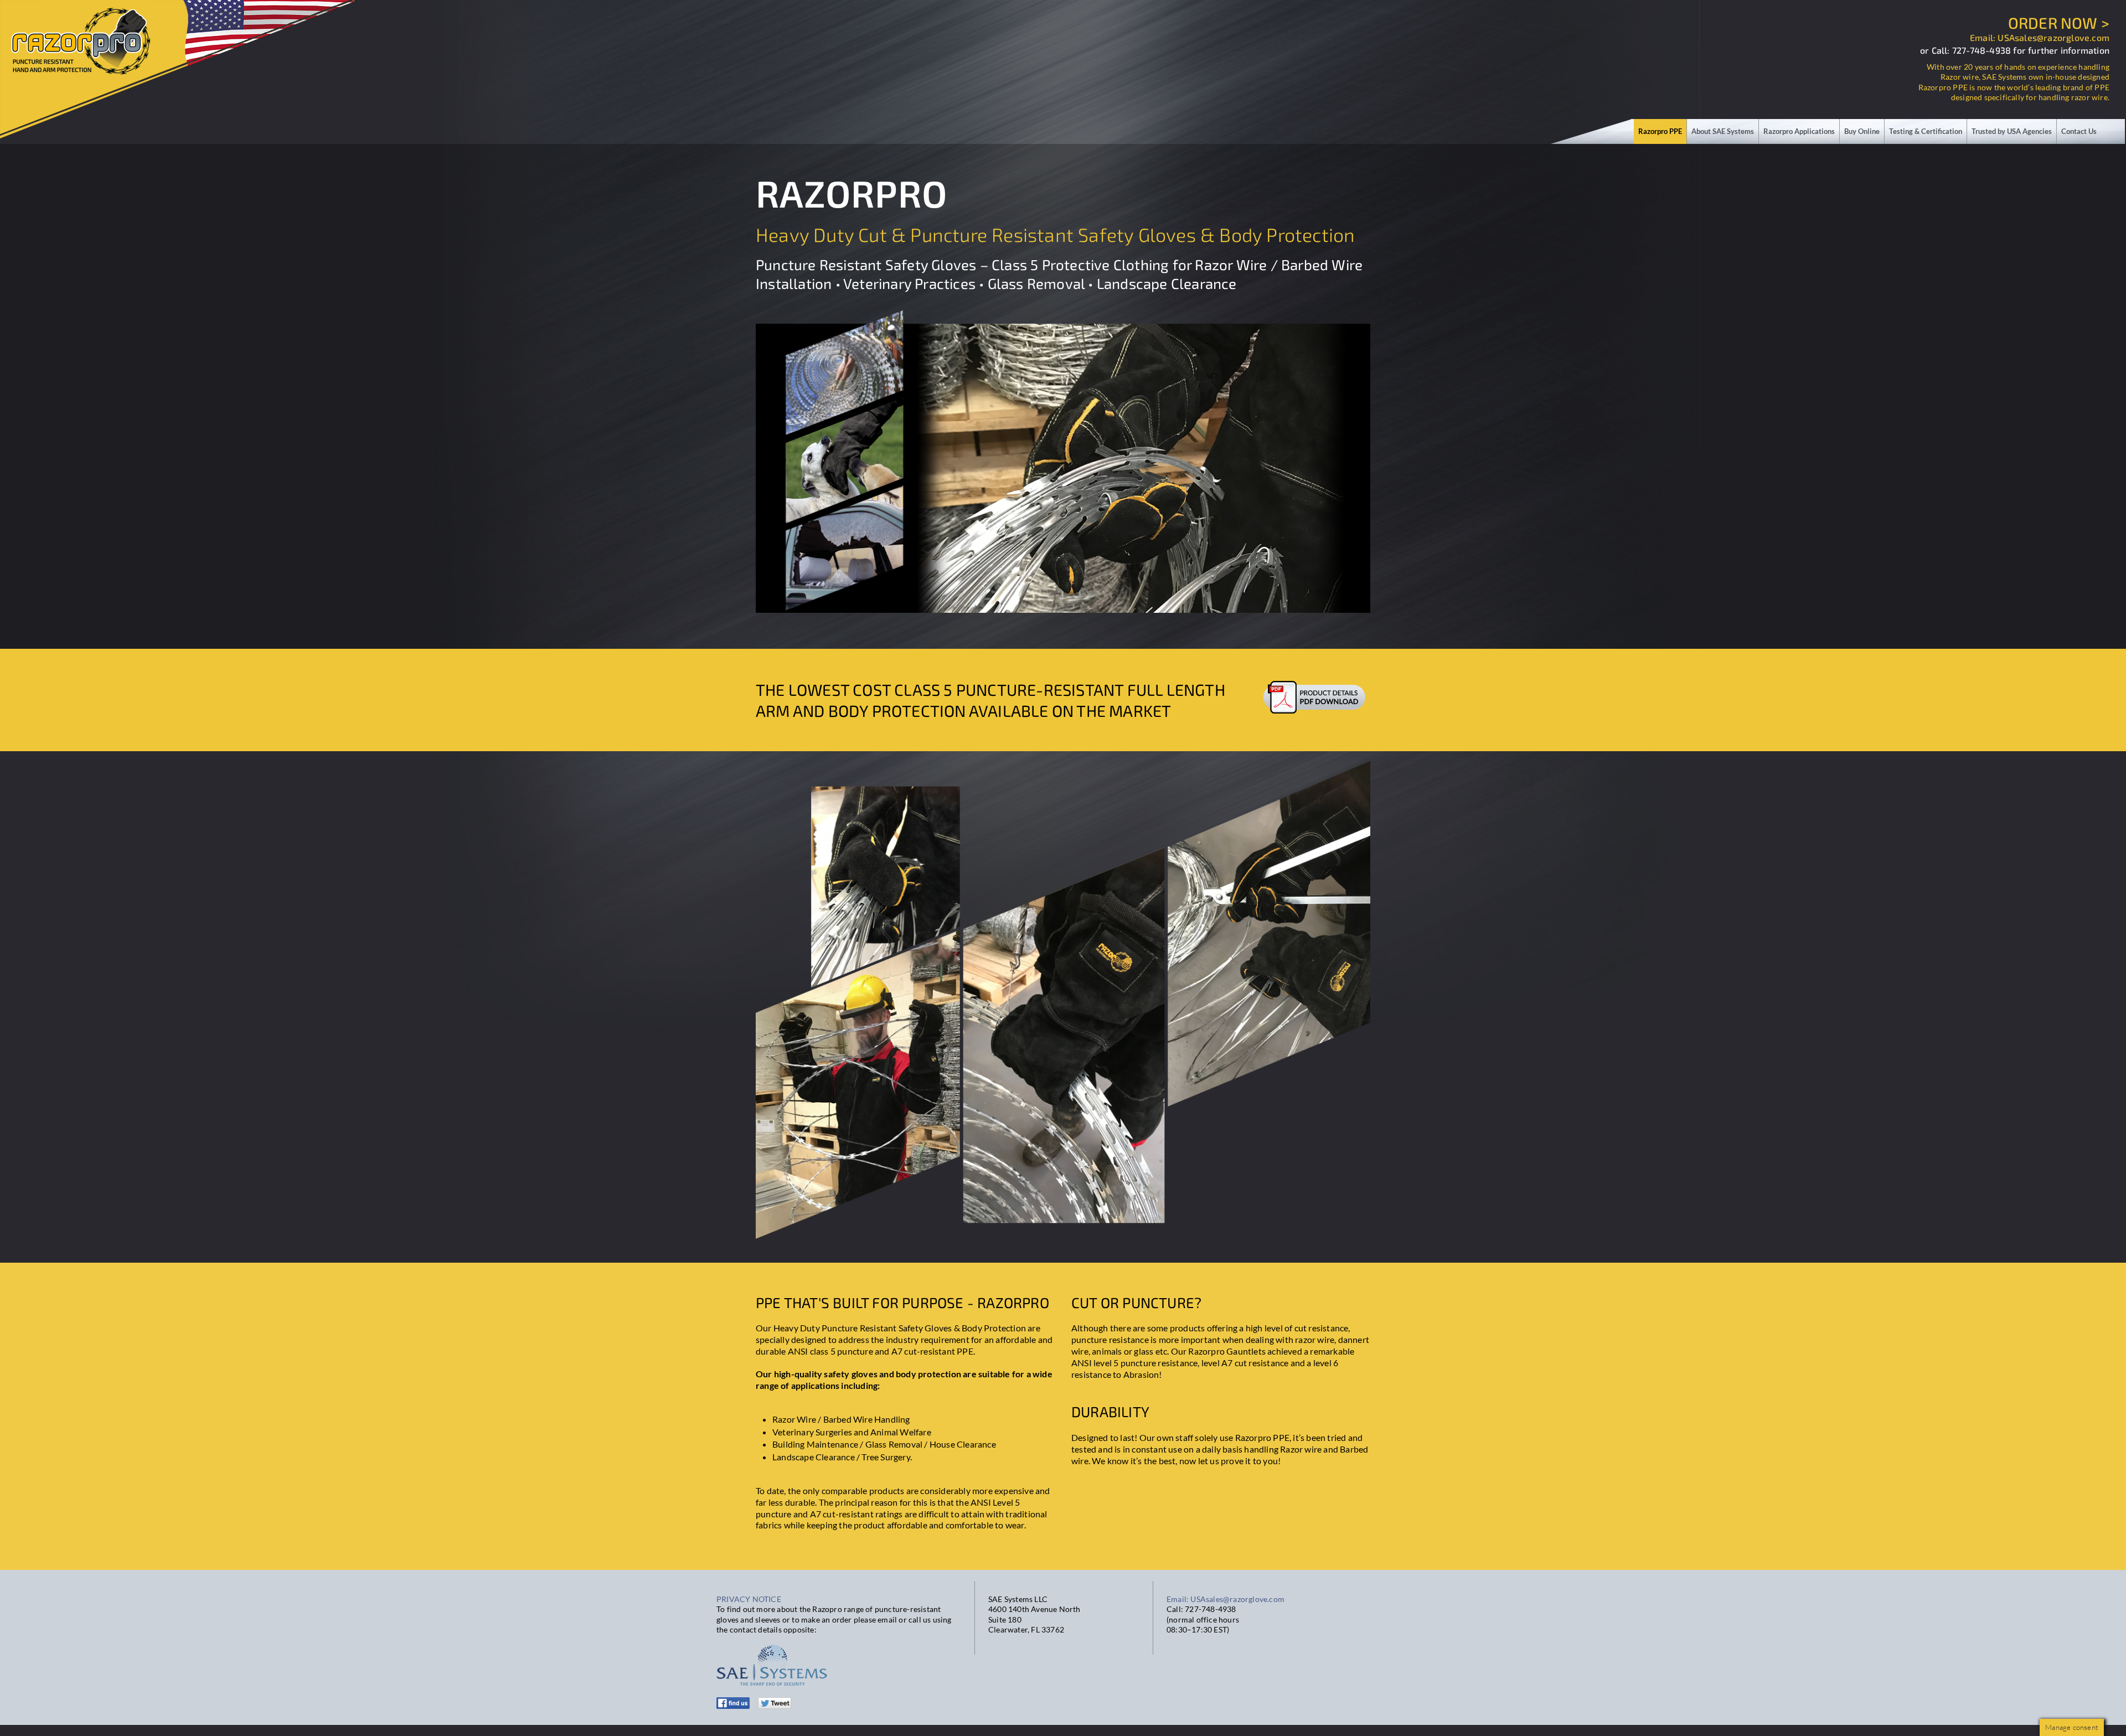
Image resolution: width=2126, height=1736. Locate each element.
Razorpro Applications (1799, 131)
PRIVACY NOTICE (749, 1599)
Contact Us (2079, 131)
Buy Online (1862, 131)
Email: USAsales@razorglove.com (2040, 37)
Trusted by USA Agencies (2012, 131)
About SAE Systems (1723, 131)
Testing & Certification (1926, 131)
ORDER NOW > (2059, 23)
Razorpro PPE (1660, 131)
